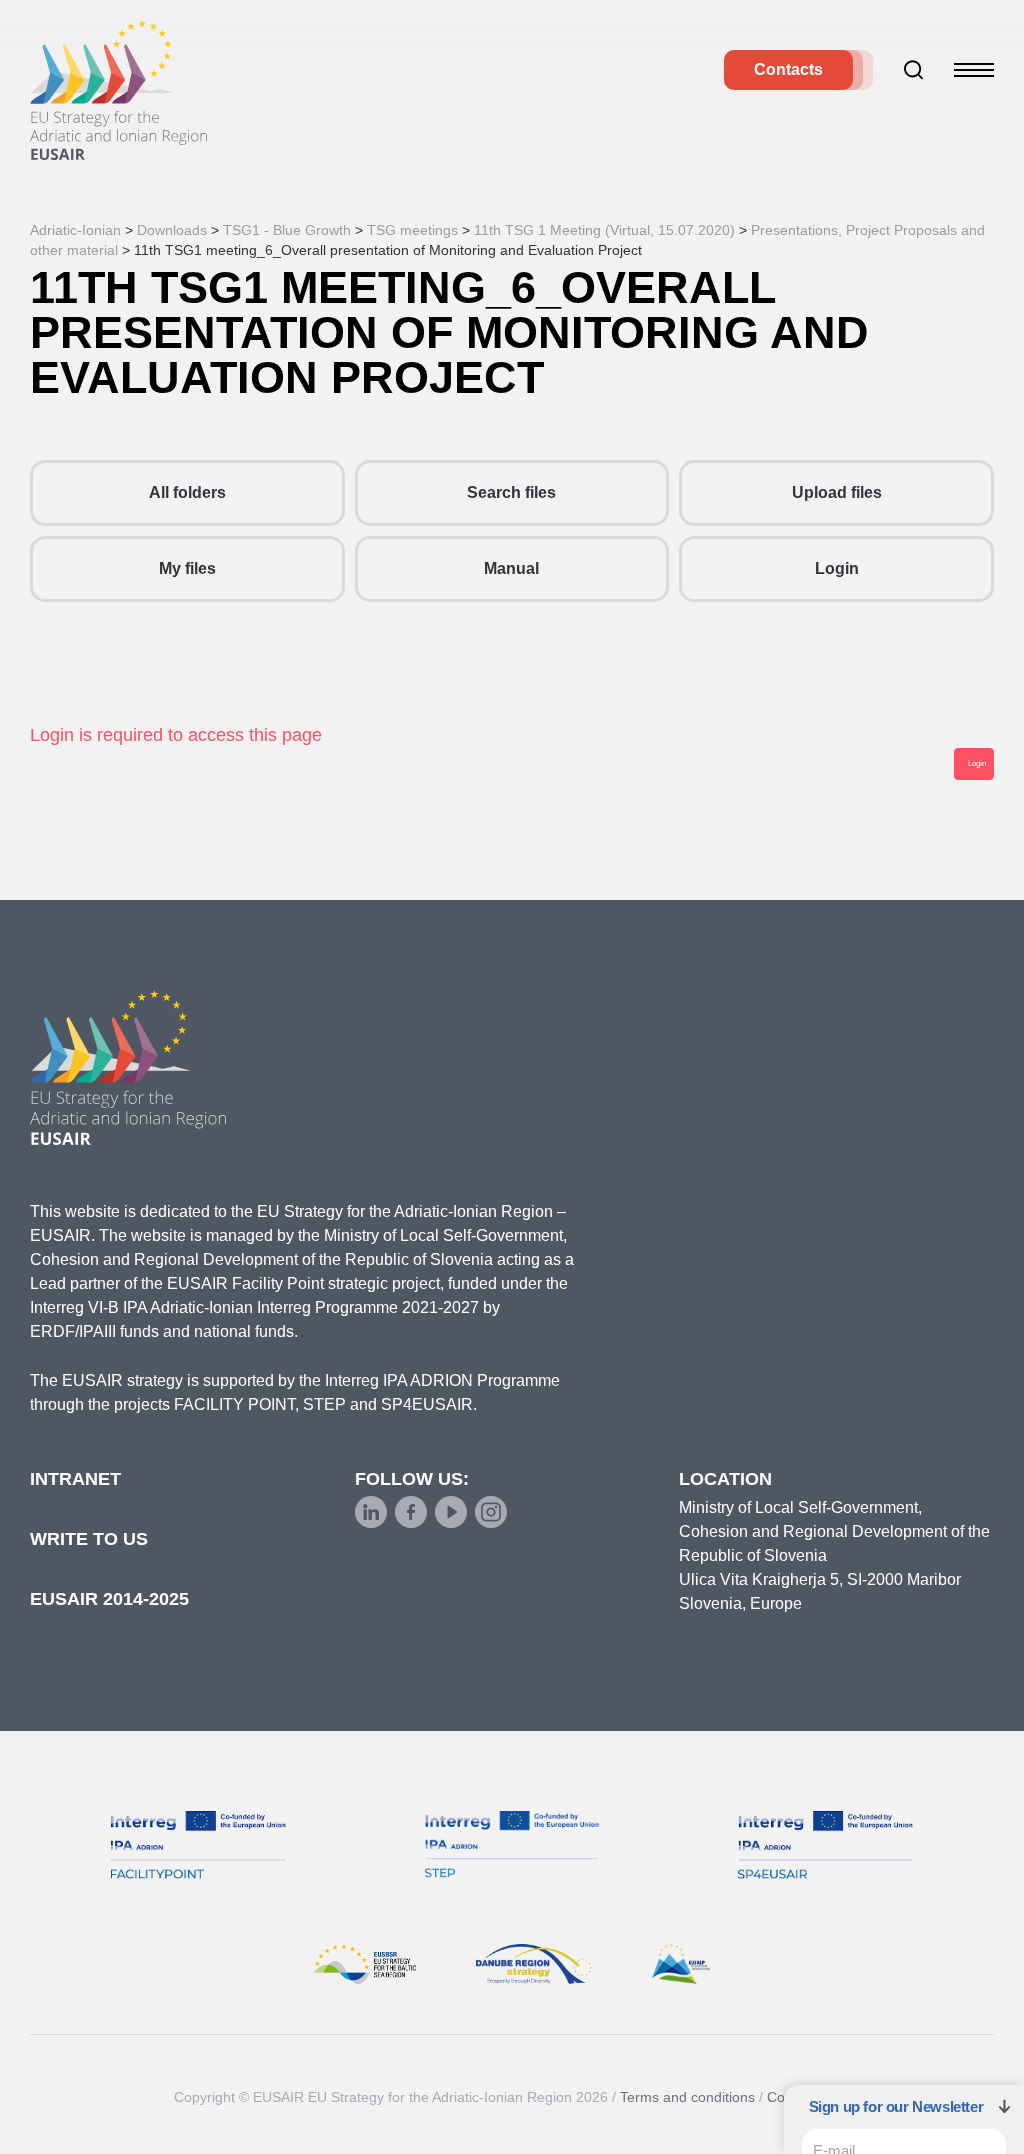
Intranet (75, 1479)
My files (187, 568)
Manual (511, 568)
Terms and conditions (687, 2097)
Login (837, 568)
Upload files (837, 492)
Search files (511, 492)
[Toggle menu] (974, 70)
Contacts (788, 69)
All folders (187, 492)
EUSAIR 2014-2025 (109, 1599)
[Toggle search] (914, 70)
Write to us (89, 1539)
